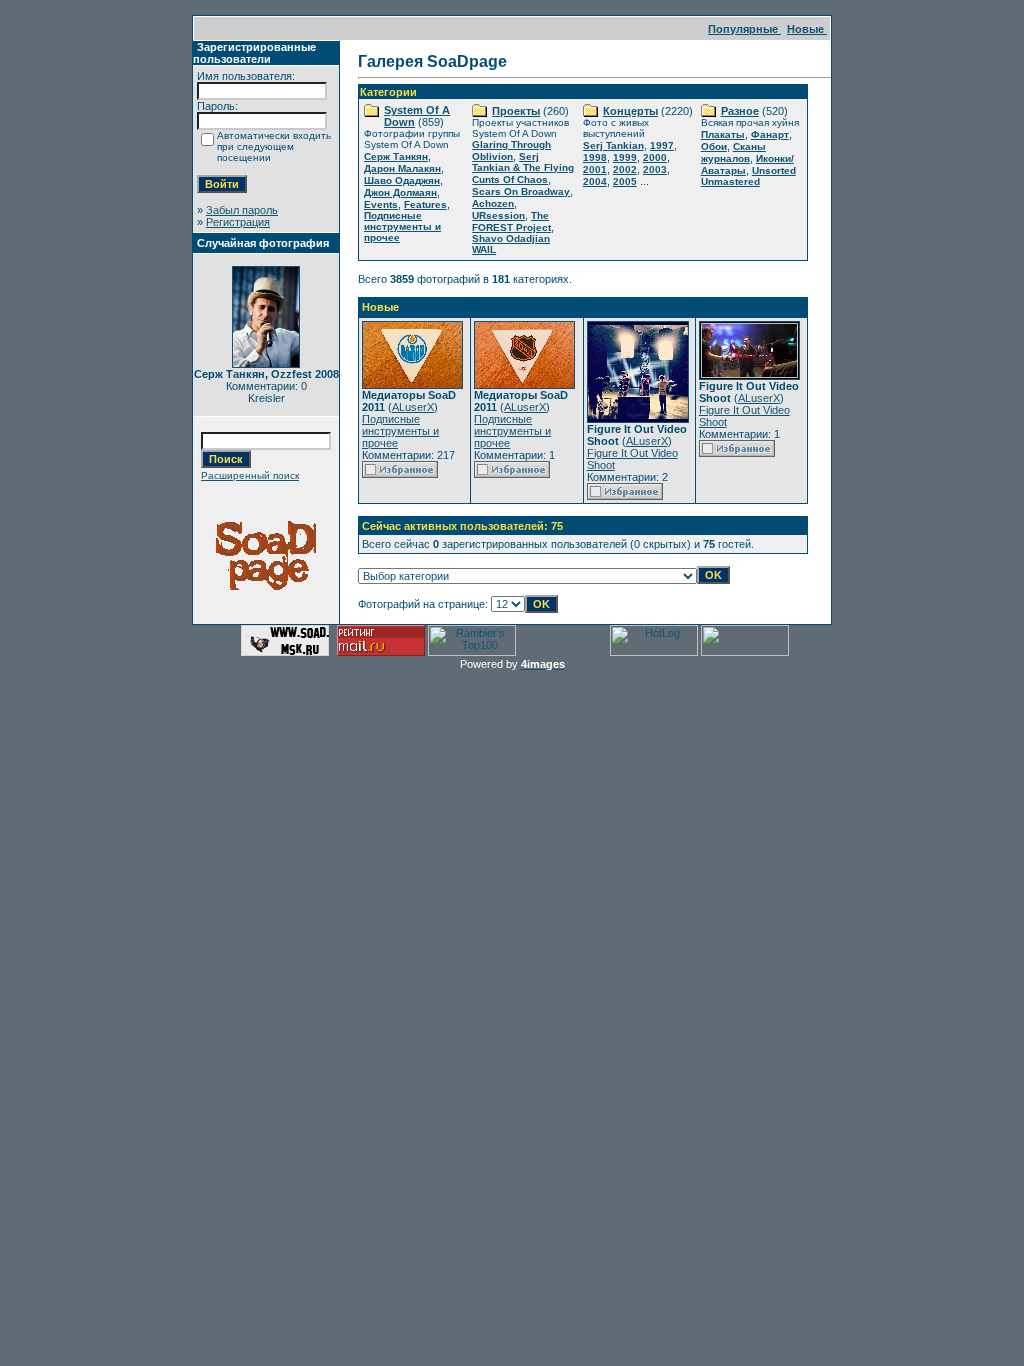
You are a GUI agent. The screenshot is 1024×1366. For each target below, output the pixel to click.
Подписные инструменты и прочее (402, 226)
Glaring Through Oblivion (511, 150)
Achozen (493, 203)
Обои (714, 146)
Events (381, 204)
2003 (655, 169)
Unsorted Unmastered (748, 176)
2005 (625, 181)
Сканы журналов (733, 152)
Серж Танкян (396, 156)
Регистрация (238, 222)
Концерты (630, 111)
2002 (625, 169)
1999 (625, 157)
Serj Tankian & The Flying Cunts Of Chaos (523, 168)
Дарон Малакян (402, 168)
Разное (740, 111)
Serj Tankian (613, 145)
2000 (655, 157)
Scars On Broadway (521, 191)
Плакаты (723, 134)
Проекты (516, 111)
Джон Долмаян (400, 192)
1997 (662, 145)
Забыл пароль (242, 210)
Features (425, 204)
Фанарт (770, 134)
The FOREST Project (511, 221)
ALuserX (413, 407)
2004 (595, 181)
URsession (498, 215)
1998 (595, 157)
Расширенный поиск (250, 475)
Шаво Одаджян (402, 180)
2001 (595, 169)
